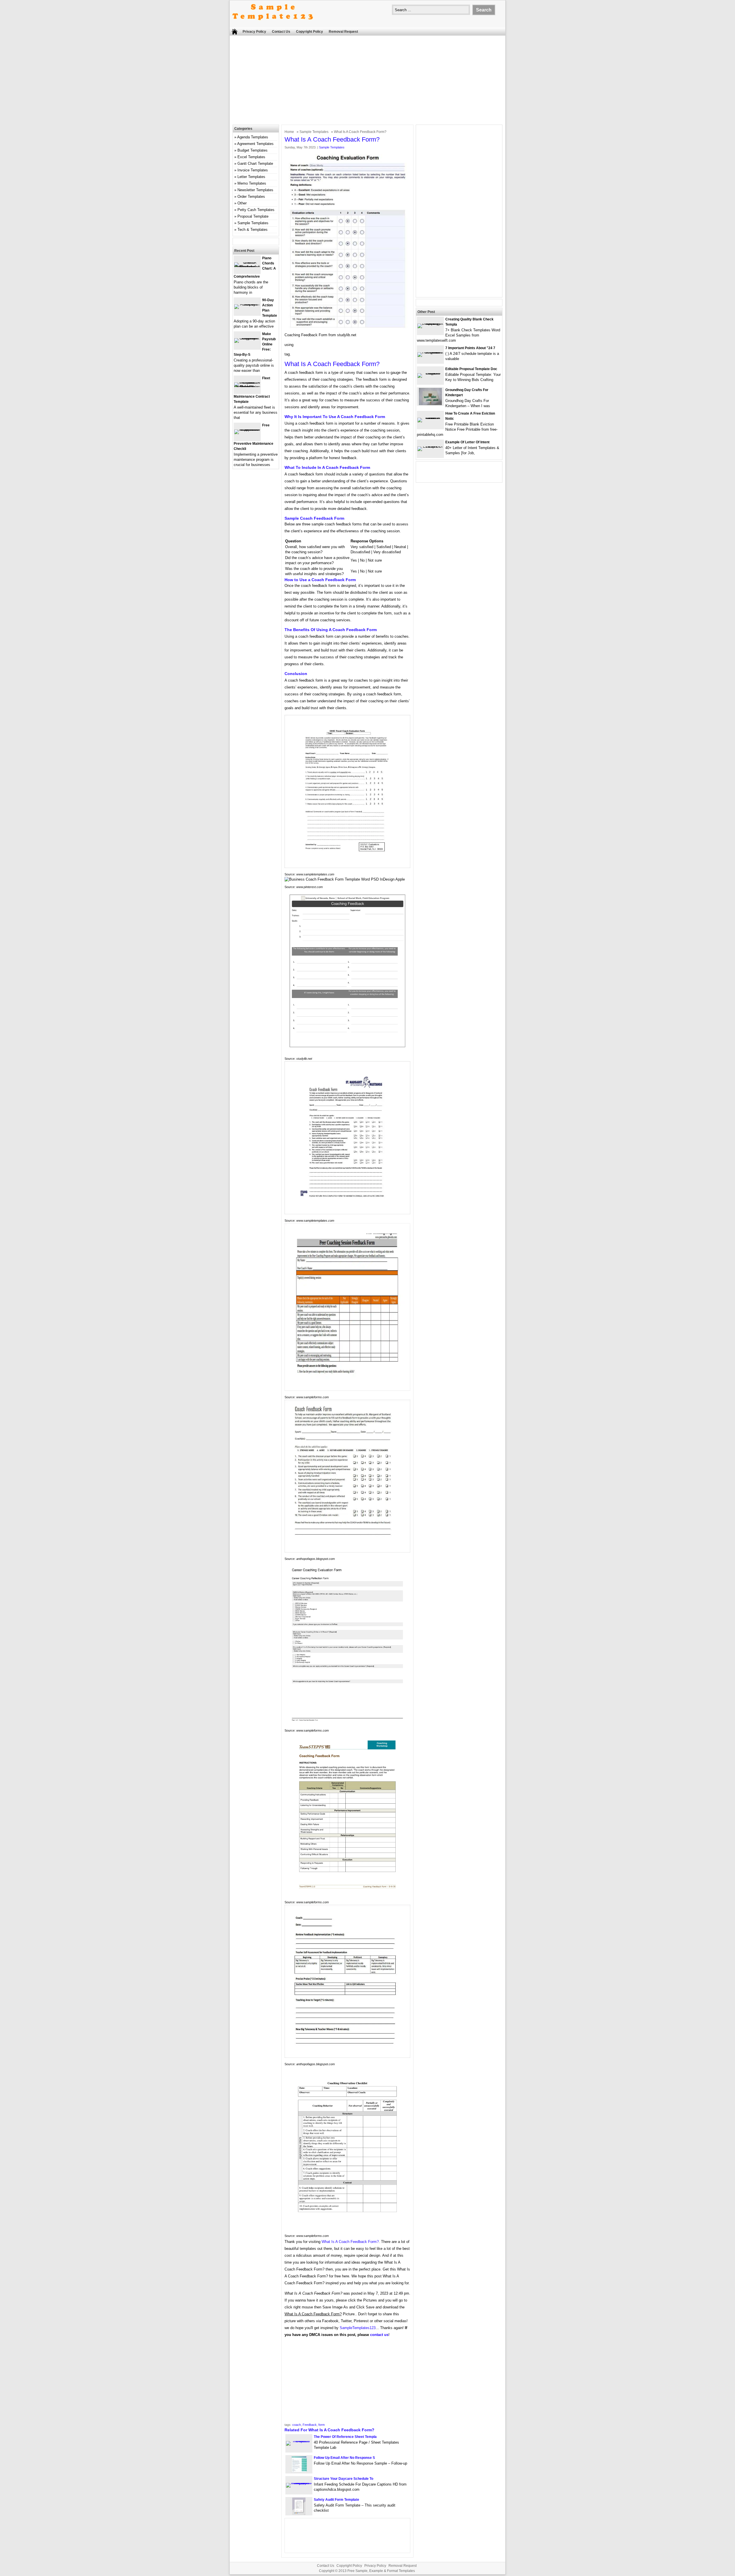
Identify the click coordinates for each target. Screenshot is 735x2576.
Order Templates (251, 197)
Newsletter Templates (255, 190)
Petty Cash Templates (256, 210)
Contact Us (281, 32)
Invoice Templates (253, 170)
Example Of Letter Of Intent (467, 442)
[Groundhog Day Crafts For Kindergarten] (430, 404)
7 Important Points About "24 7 (470, 348)
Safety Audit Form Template (336, 2500)
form (322, 2425)
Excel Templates (251, 157)
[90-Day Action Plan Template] (247, 304)
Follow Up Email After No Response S (344, 2458)
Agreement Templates (255, 144)
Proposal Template (253, 216)
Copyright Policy (310, 32)
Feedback (310, 2425)
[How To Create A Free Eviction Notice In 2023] (430, 418)
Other (242, 203)
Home (289, 132)
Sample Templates (314, 132)
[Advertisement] (367, 82)
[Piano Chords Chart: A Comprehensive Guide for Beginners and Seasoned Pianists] (247, 267)
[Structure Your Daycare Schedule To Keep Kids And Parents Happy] (299, 2483)
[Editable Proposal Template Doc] (430, 373)
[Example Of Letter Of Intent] (430, 446)
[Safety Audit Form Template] (299, 2514)
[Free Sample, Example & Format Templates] (273, 25)
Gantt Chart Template (255, 164)
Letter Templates (251, 177)
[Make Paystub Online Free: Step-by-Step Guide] (247, 338)
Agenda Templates (253, 137)
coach (297, 2425)
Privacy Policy (254, 32)
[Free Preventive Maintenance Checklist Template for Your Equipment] (247, 429)
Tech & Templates (253, 230)
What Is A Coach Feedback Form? (350, 2242)
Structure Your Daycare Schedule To (344, 2479)
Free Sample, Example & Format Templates (381, 2571)
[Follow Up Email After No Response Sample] (299, 2472)
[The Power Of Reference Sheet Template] (299, 2441)
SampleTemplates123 (358, 2328)
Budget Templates (253, 150)
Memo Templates (252, 183)
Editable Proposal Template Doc (471, 369)
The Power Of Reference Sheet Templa (345, 2437)
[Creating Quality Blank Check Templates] (430, 323)
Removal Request (343, 32)
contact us (379, 2335)
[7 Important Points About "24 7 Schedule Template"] (430, 352)
